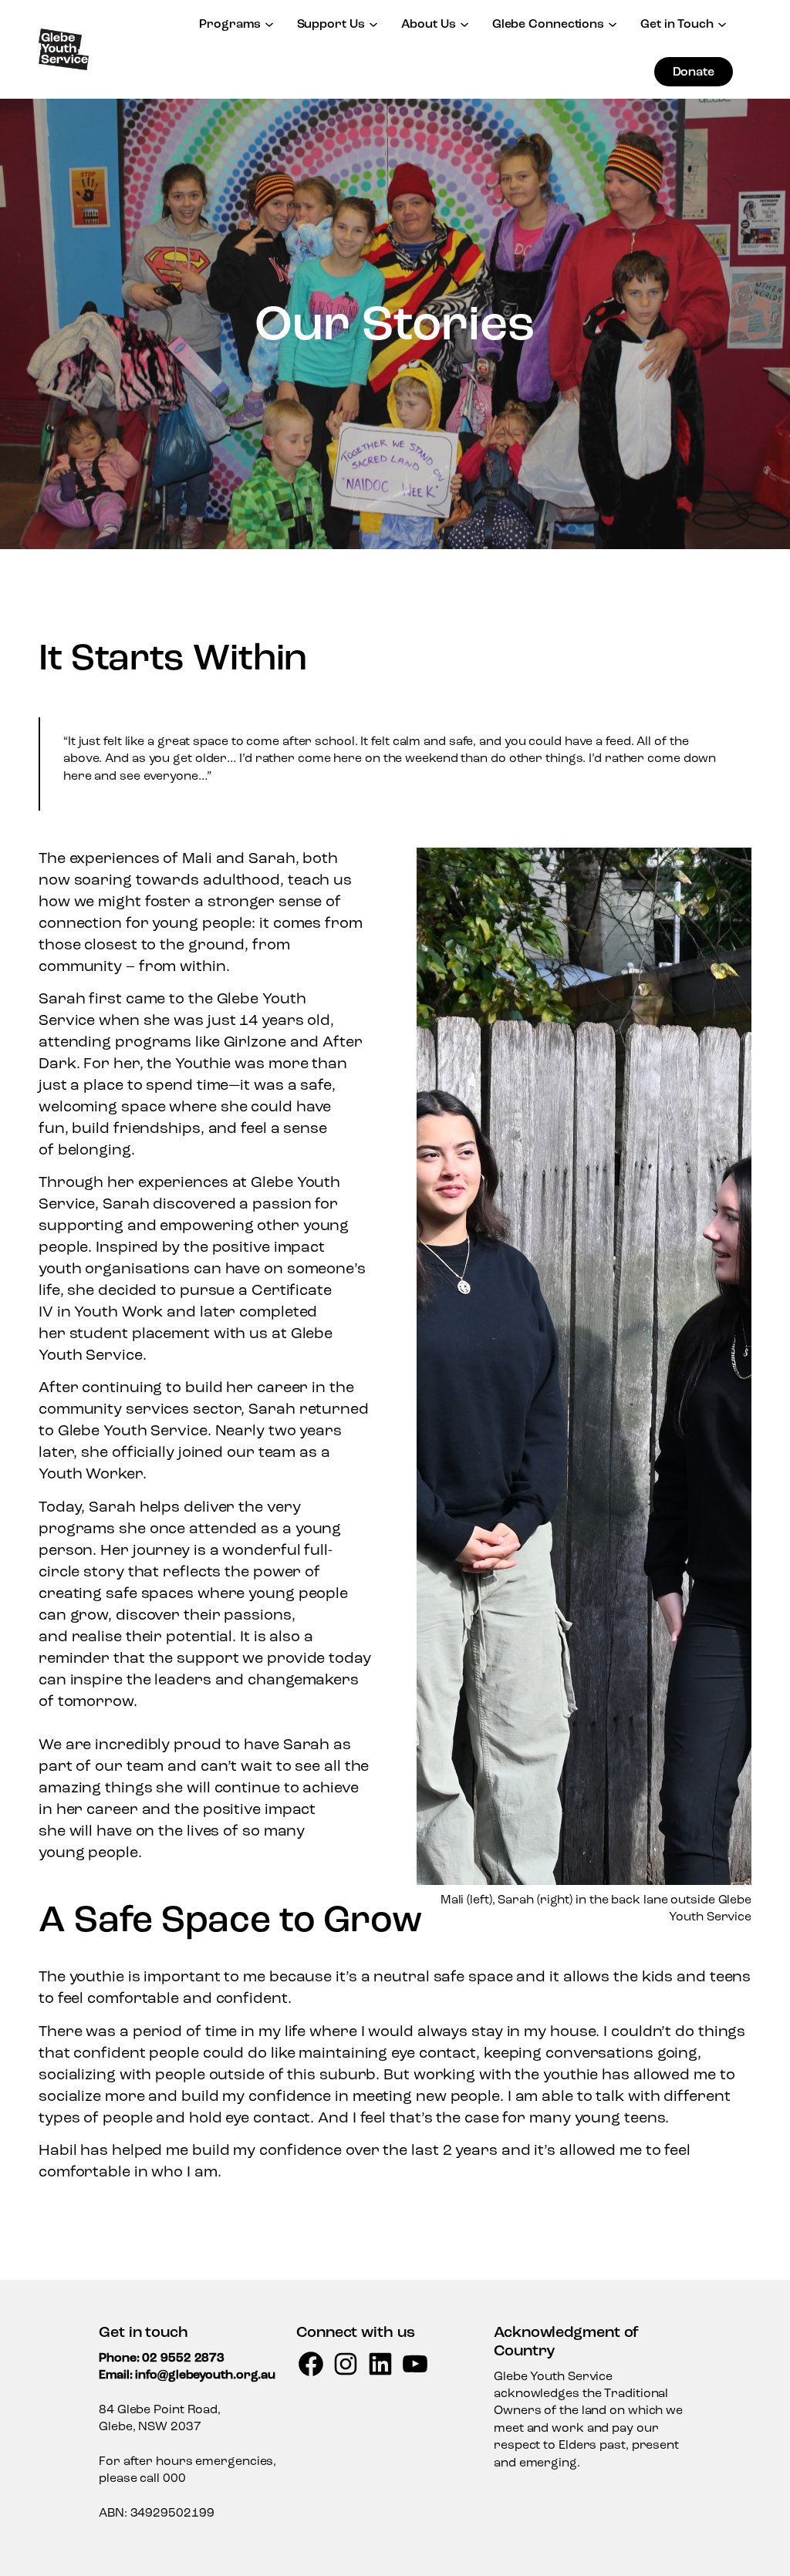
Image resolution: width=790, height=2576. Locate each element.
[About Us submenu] (464, 23)
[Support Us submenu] (373, 23)
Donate (694, 72)
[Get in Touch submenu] (722, 23)
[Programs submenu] (269, 23)
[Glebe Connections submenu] (613, 23)
